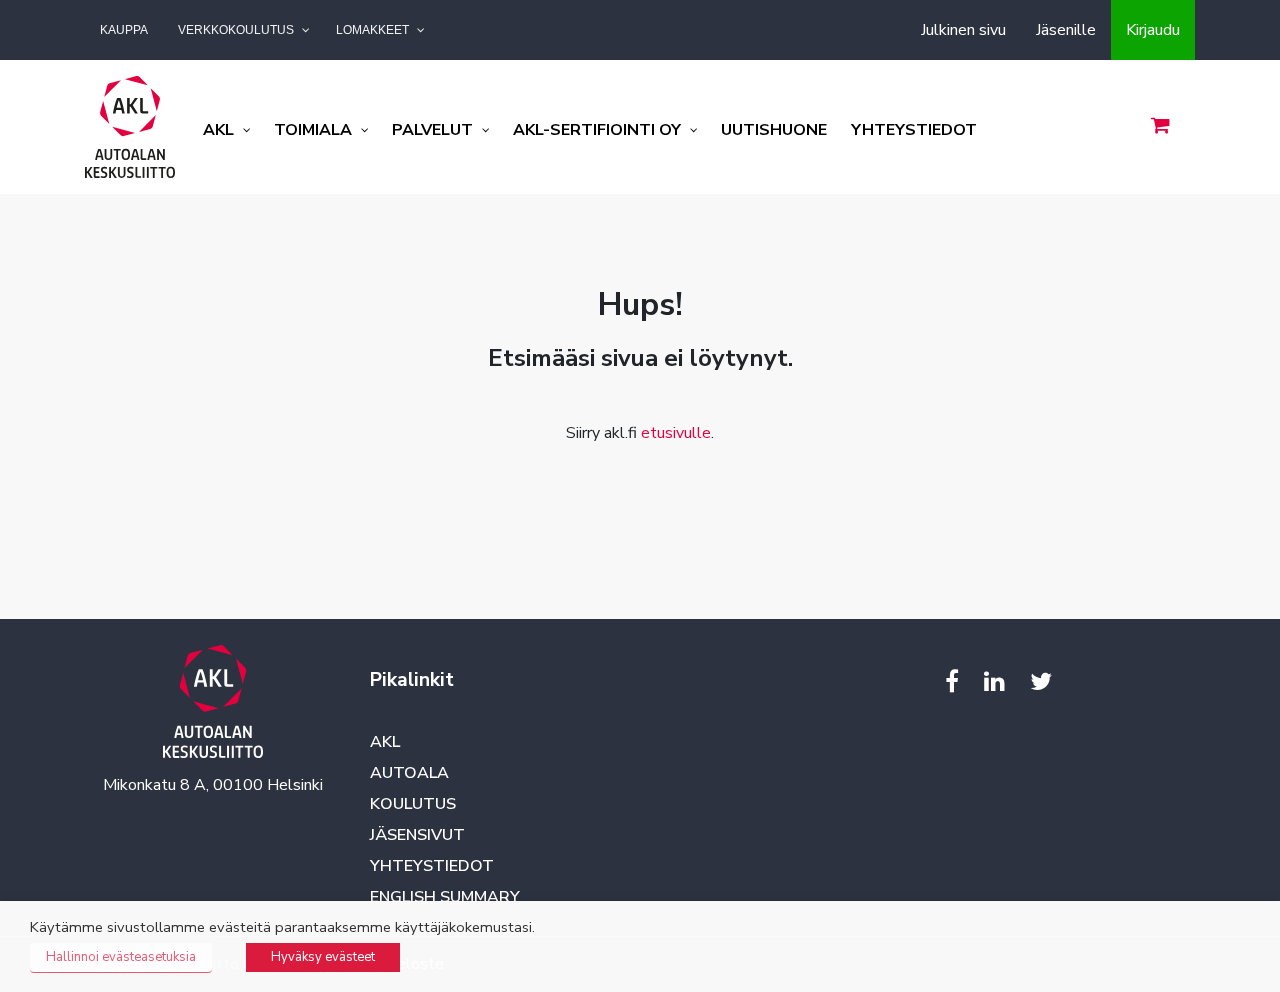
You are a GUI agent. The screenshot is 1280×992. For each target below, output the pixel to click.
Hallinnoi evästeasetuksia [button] (121, 957)
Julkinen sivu (963, 30)
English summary (445, 897)
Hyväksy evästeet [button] (323, 957)
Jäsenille (1066, 30)
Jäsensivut (417, 835)
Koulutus (413, 804)
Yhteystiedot (432, 866)
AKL (385, 742)
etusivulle (676, 433)
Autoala (409, 773)
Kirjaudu (1153, 30)
